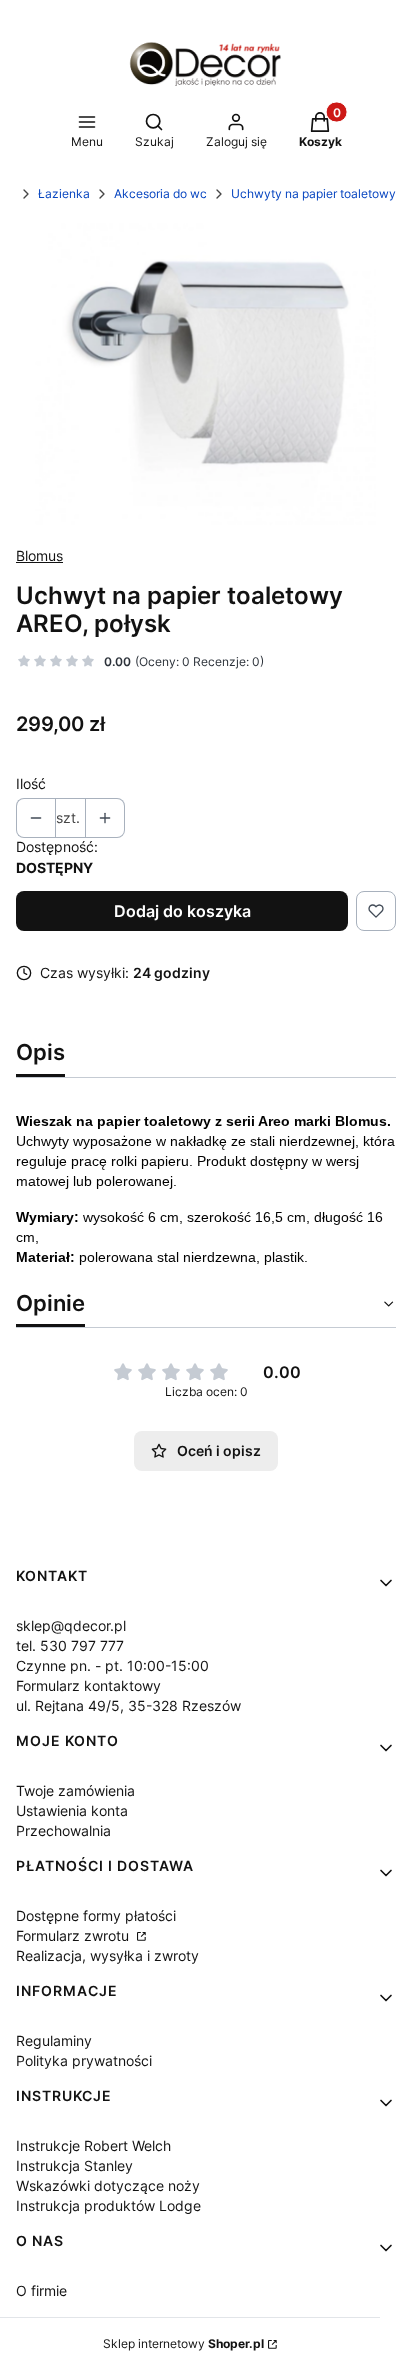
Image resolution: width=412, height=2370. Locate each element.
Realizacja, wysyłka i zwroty (107, 1955)
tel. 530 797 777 (70, 1645)
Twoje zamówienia (75, 1790)
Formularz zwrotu (74, 1935)
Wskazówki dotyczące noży (108, 2185)
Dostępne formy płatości (96, 1915)
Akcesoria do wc (160, 193)
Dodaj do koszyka (182, 911)
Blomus (39, 555)
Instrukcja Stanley (74, 2165)
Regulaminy (54, 2040)
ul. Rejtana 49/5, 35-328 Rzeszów (128, 1705)
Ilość (31, 783)
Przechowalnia (63, 1830)
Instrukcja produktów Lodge (108, 2205)
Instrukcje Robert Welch (93, 2145)
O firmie (41, 2290)
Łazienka (64, 193)
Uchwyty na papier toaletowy (313, 193)
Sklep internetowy (183, 2343)
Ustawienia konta (72, 1810)
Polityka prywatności (84, 2060)
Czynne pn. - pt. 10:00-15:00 (112, 1665)
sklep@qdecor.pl (71, 1625)
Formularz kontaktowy (88, 1685)
